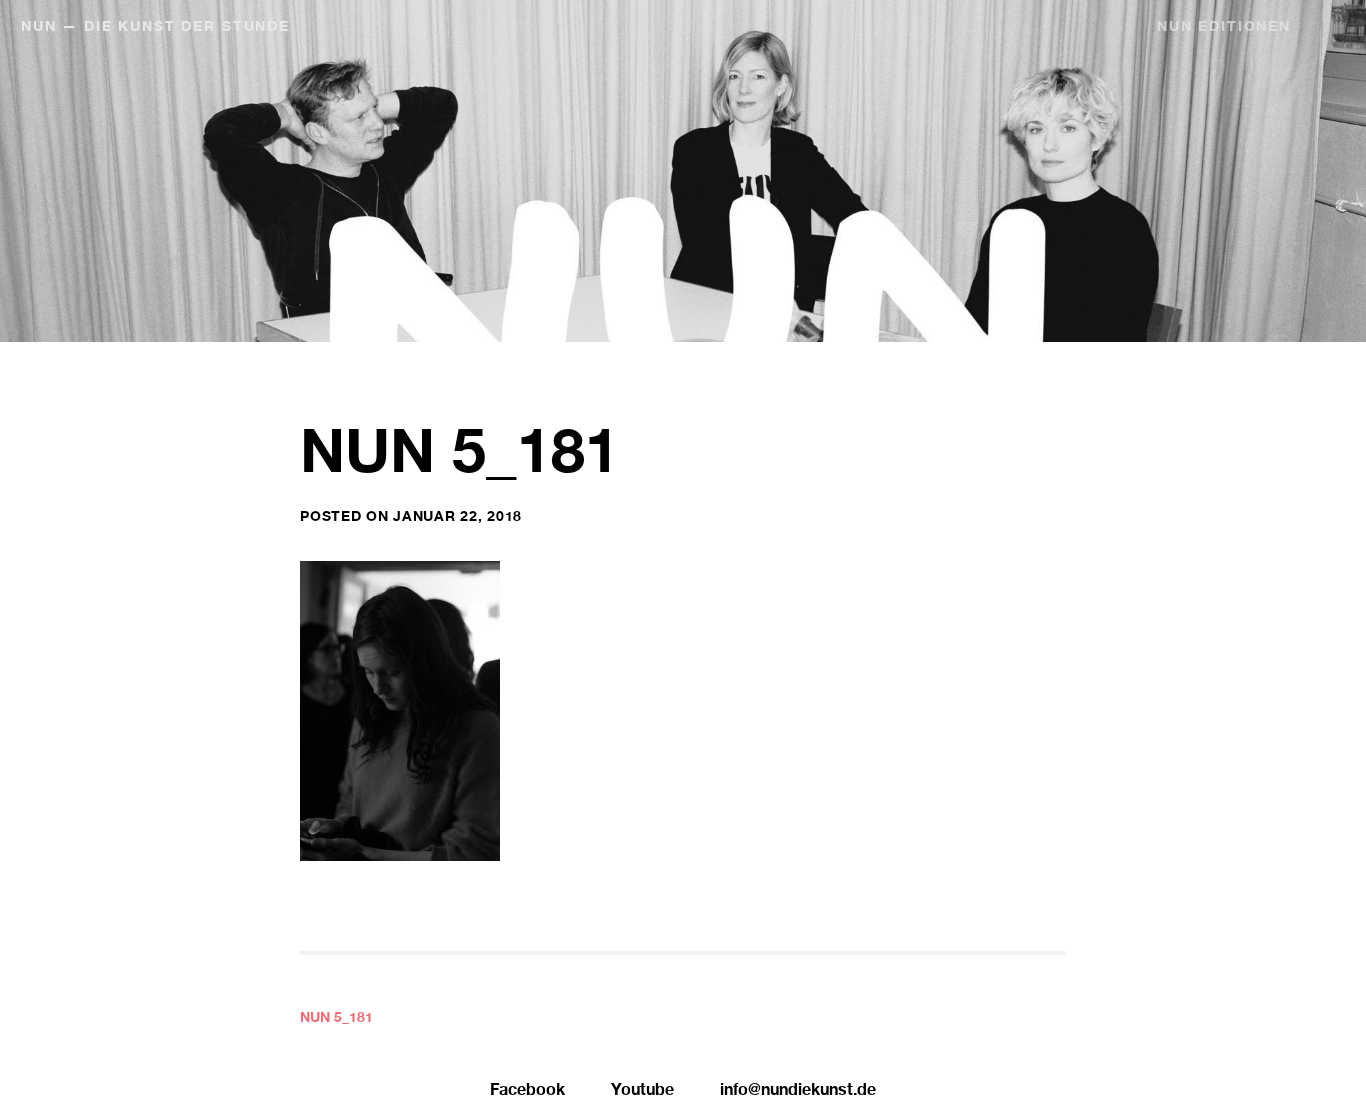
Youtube (642, 1092)
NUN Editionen (1224, 28)
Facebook (527, 1092)
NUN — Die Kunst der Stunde (155, 28)
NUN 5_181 (336, 1019)
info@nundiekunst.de (798, 1092)
